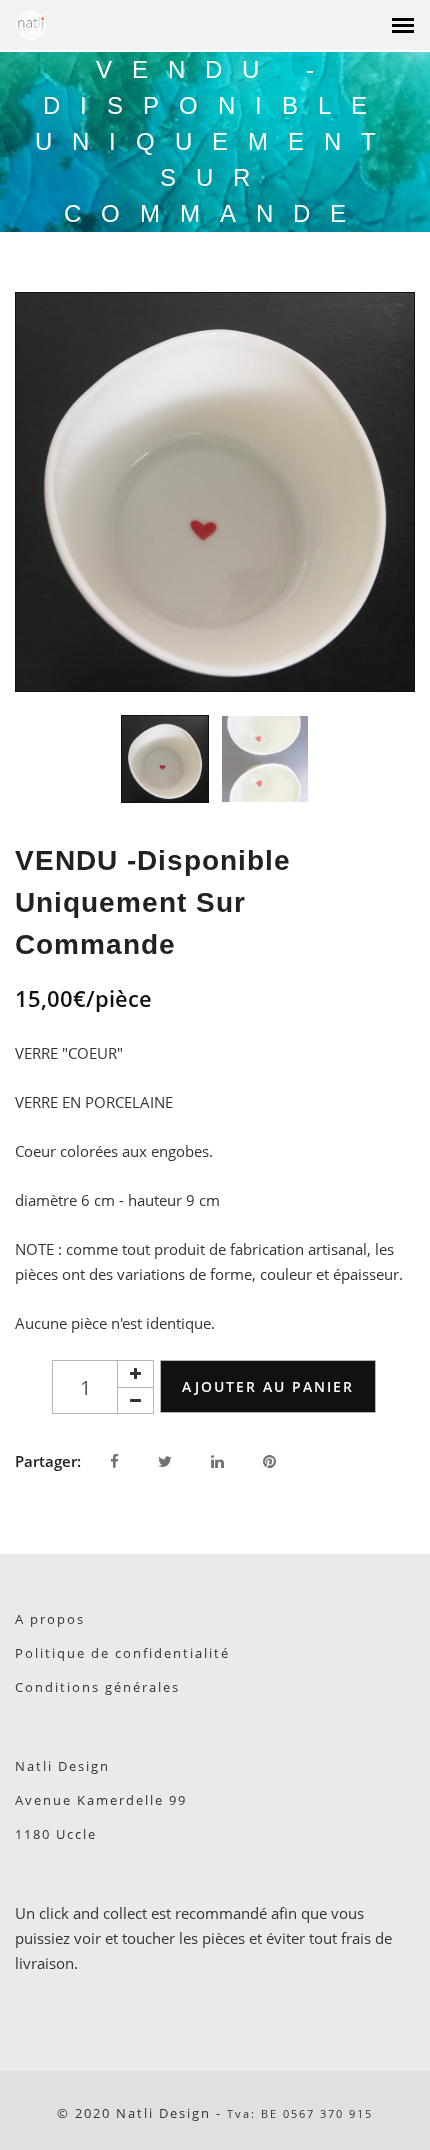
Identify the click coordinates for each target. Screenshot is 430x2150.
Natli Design (62, 1766)
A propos (50, 1619)
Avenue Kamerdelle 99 (101, 1800)
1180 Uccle (56, 1834)
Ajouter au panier (268, 1386)
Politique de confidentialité (122, 1653)
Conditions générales (97, 1687)
